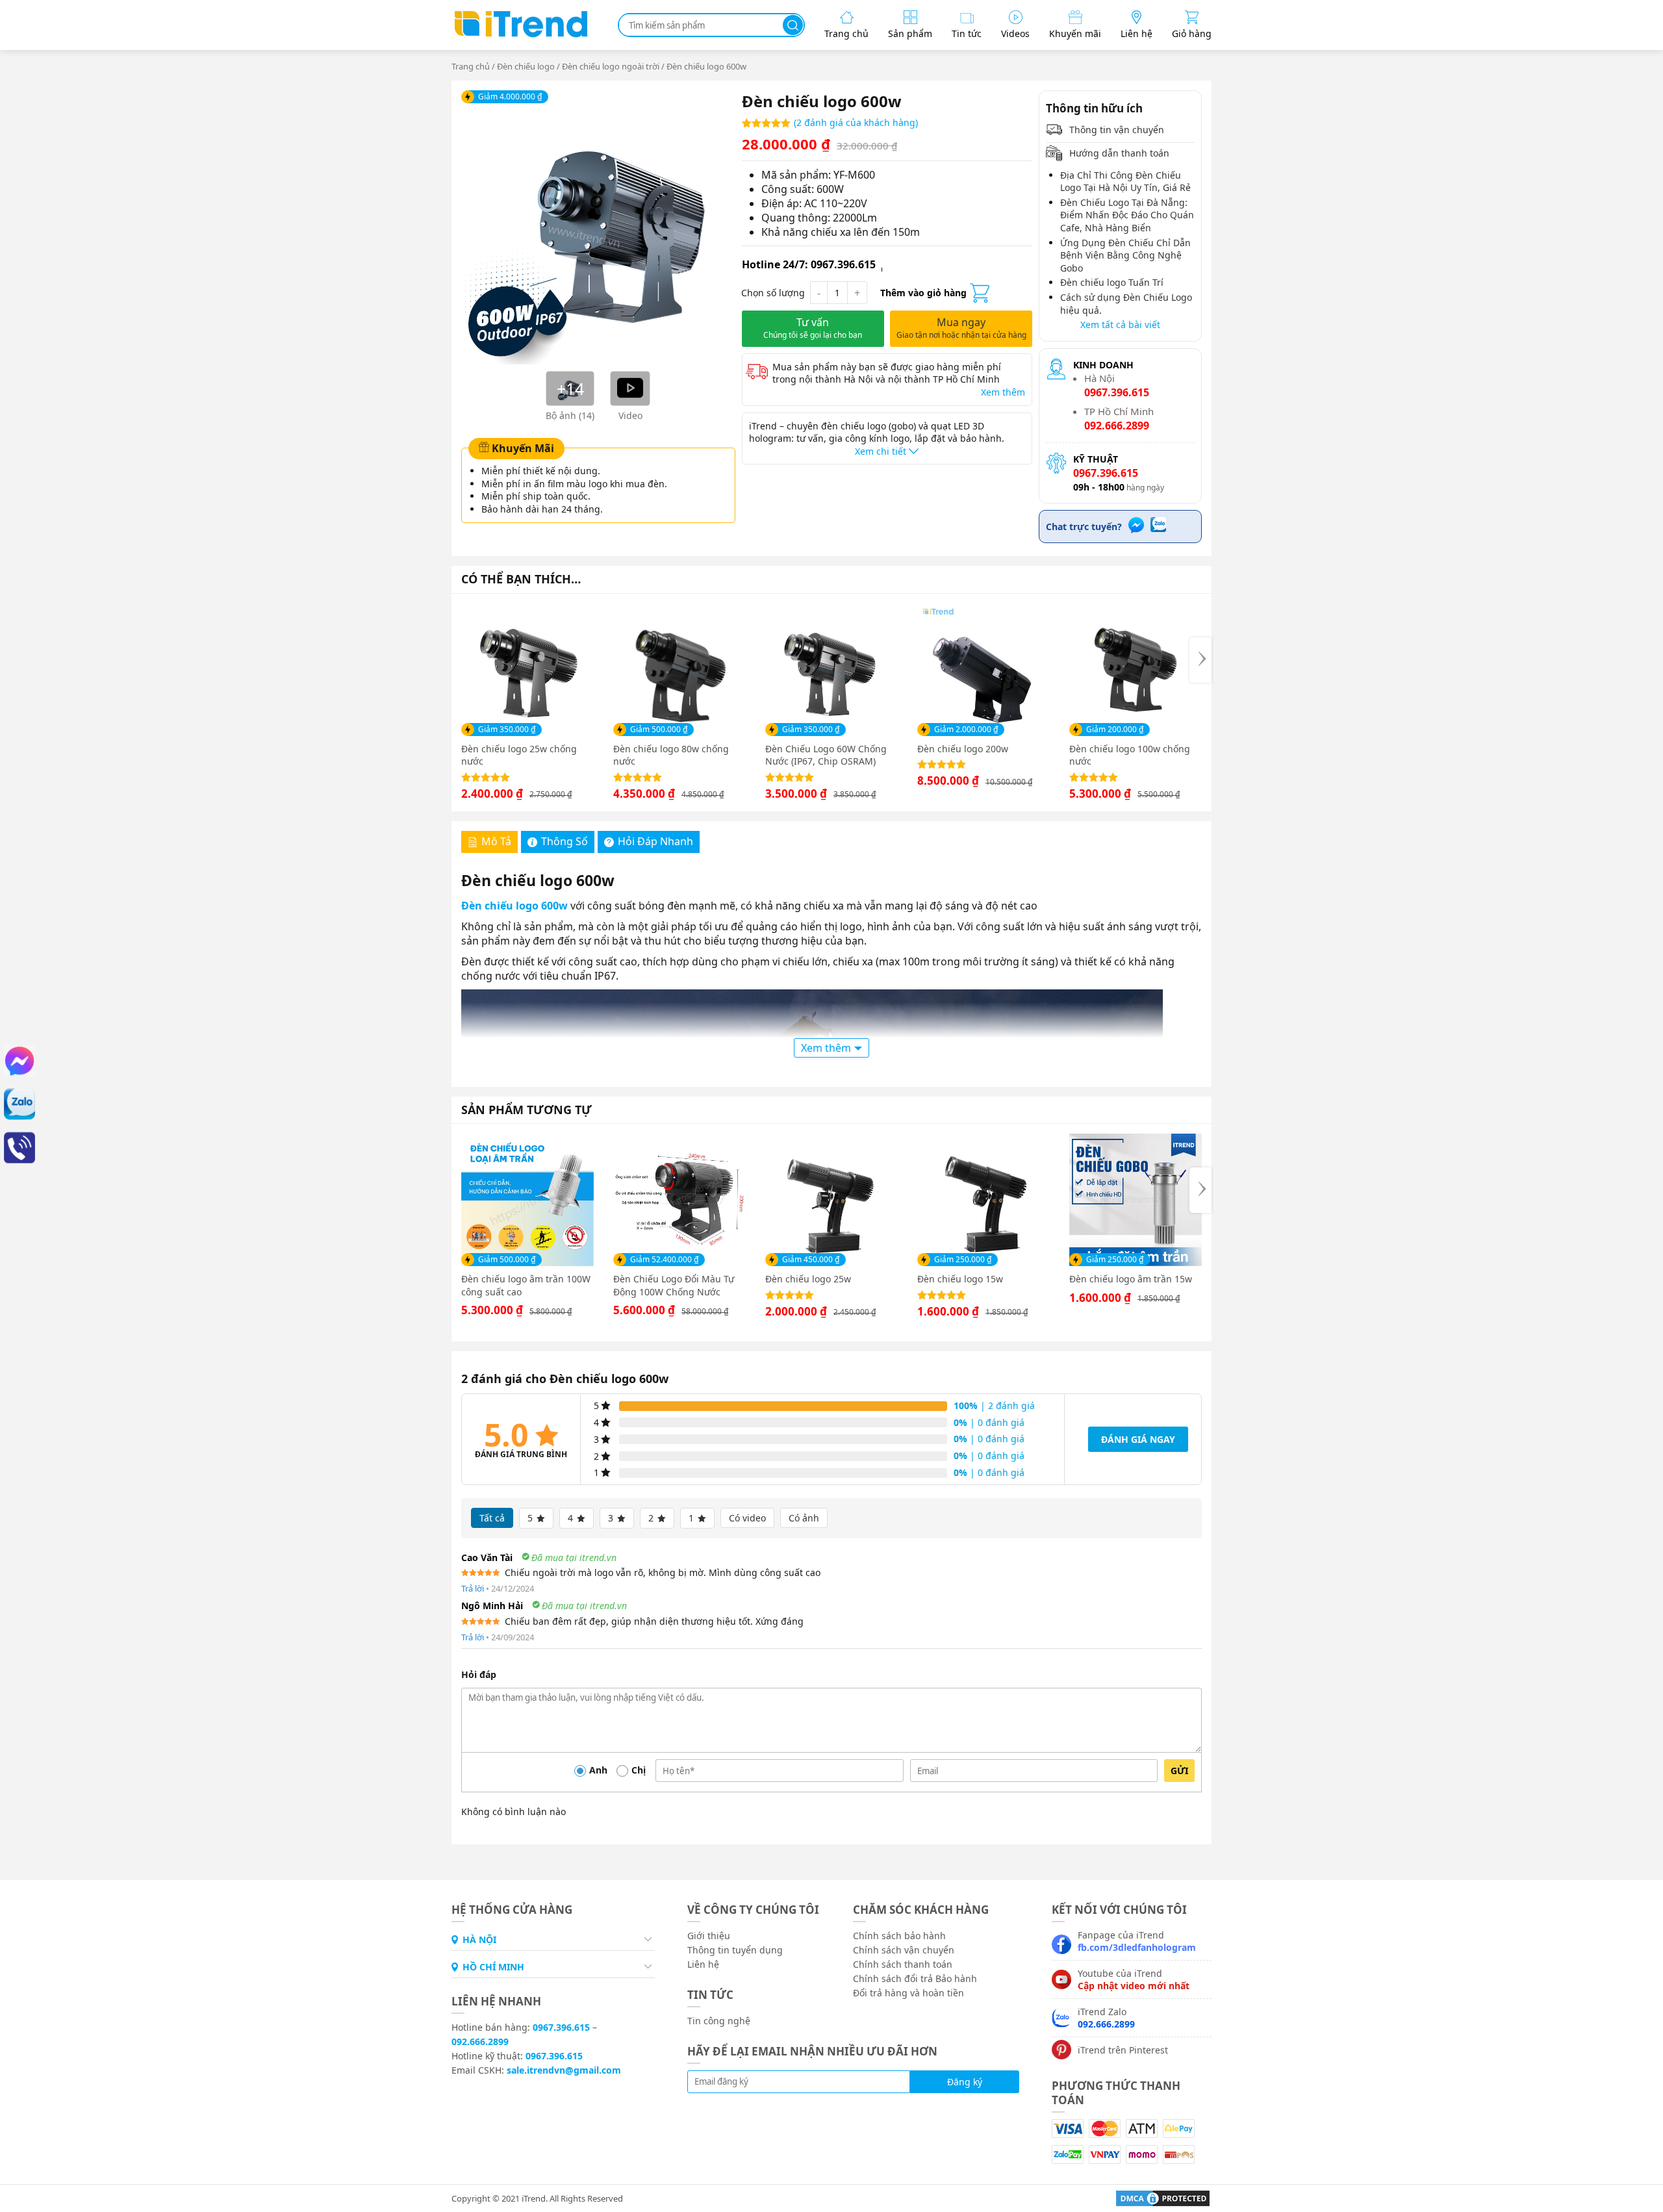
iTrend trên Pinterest (1123, 2050)
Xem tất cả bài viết (1120, 324)
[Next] (1200, 660)
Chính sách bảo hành (899, 1936)
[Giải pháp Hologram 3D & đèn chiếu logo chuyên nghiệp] (520, 36)
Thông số (565, 841)
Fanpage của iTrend (1137, 1941)
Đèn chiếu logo (526, 66)
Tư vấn (813, 328)
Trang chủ (471, 66)
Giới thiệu (709, 1936)
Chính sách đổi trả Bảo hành (915, 1978)
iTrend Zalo (1106, 2018)
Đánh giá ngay (1138, 1439)
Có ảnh (804, 1518)
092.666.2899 (480, 2041)
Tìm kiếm (793, 25)
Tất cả (492, 1518)
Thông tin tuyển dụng (735, 1950)
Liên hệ (703, 1964)
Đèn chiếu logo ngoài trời (611, 66)
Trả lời (473, 1588)
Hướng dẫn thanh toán (1118, 153)
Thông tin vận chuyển (1115, 130)
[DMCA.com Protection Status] (1158, 2197)
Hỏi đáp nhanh (655, 841)
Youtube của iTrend (1134, 1979)
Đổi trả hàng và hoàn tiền (908, 1993)
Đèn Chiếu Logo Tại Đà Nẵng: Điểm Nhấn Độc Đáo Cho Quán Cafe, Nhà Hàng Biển (1127, 215)
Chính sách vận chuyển (904, 1950)
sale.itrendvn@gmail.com (564, 2070)
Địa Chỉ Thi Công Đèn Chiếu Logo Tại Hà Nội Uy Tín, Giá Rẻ (1125, 182)
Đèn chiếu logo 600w (516, 906)
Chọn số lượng (773, 293)
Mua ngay (961, 328)
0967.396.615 (561, 2027)
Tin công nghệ (719, 2021)
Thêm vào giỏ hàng (923, 293)
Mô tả (496, 841)
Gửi (1179, 1771)
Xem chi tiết (882, 451)
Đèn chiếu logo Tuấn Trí (1112, 282)
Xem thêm (1003, 392)
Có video (747, 1518)
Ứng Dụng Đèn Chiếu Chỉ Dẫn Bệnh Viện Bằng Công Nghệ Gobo (1125, 255)
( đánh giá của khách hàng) (856, 122)
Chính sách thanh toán (903, 1964)
